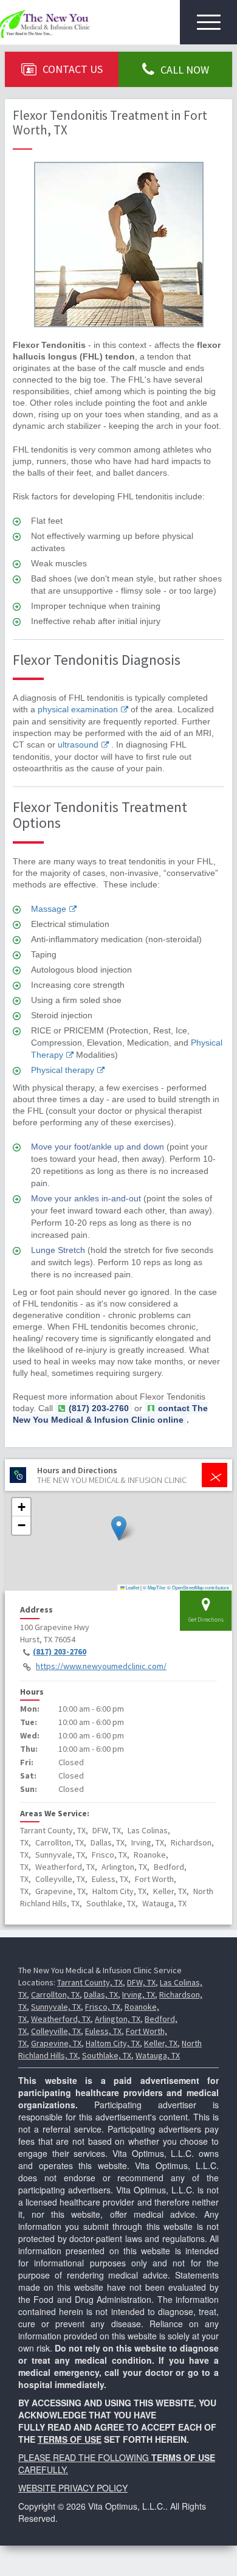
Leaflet (132, 1587)
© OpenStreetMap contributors (198, 1587)
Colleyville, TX (56, 2031)
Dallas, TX (101, 1994)
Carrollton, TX (55, 1994)
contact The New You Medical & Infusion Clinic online (110, 1414)
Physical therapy (63, 1070)
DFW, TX (141, 1982)
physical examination (78, 709)
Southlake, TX (107, 2055)
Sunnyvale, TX (56, 2007)
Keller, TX (161, 2043)
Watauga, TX (158, 2055)
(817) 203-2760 (60, 1651)
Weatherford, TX (61, 2019)
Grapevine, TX (56, 2043)
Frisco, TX (103, 2007)
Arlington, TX (118, 2019)
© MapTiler (154, 1587)
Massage (49, 909)
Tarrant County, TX (90, 1982)
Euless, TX (103, 2031)
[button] (119, 1528)
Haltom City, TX (113, 2043)
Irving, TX (139, 1994)
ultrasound (78, 745)
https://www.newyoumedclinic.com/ (101, 1666)
